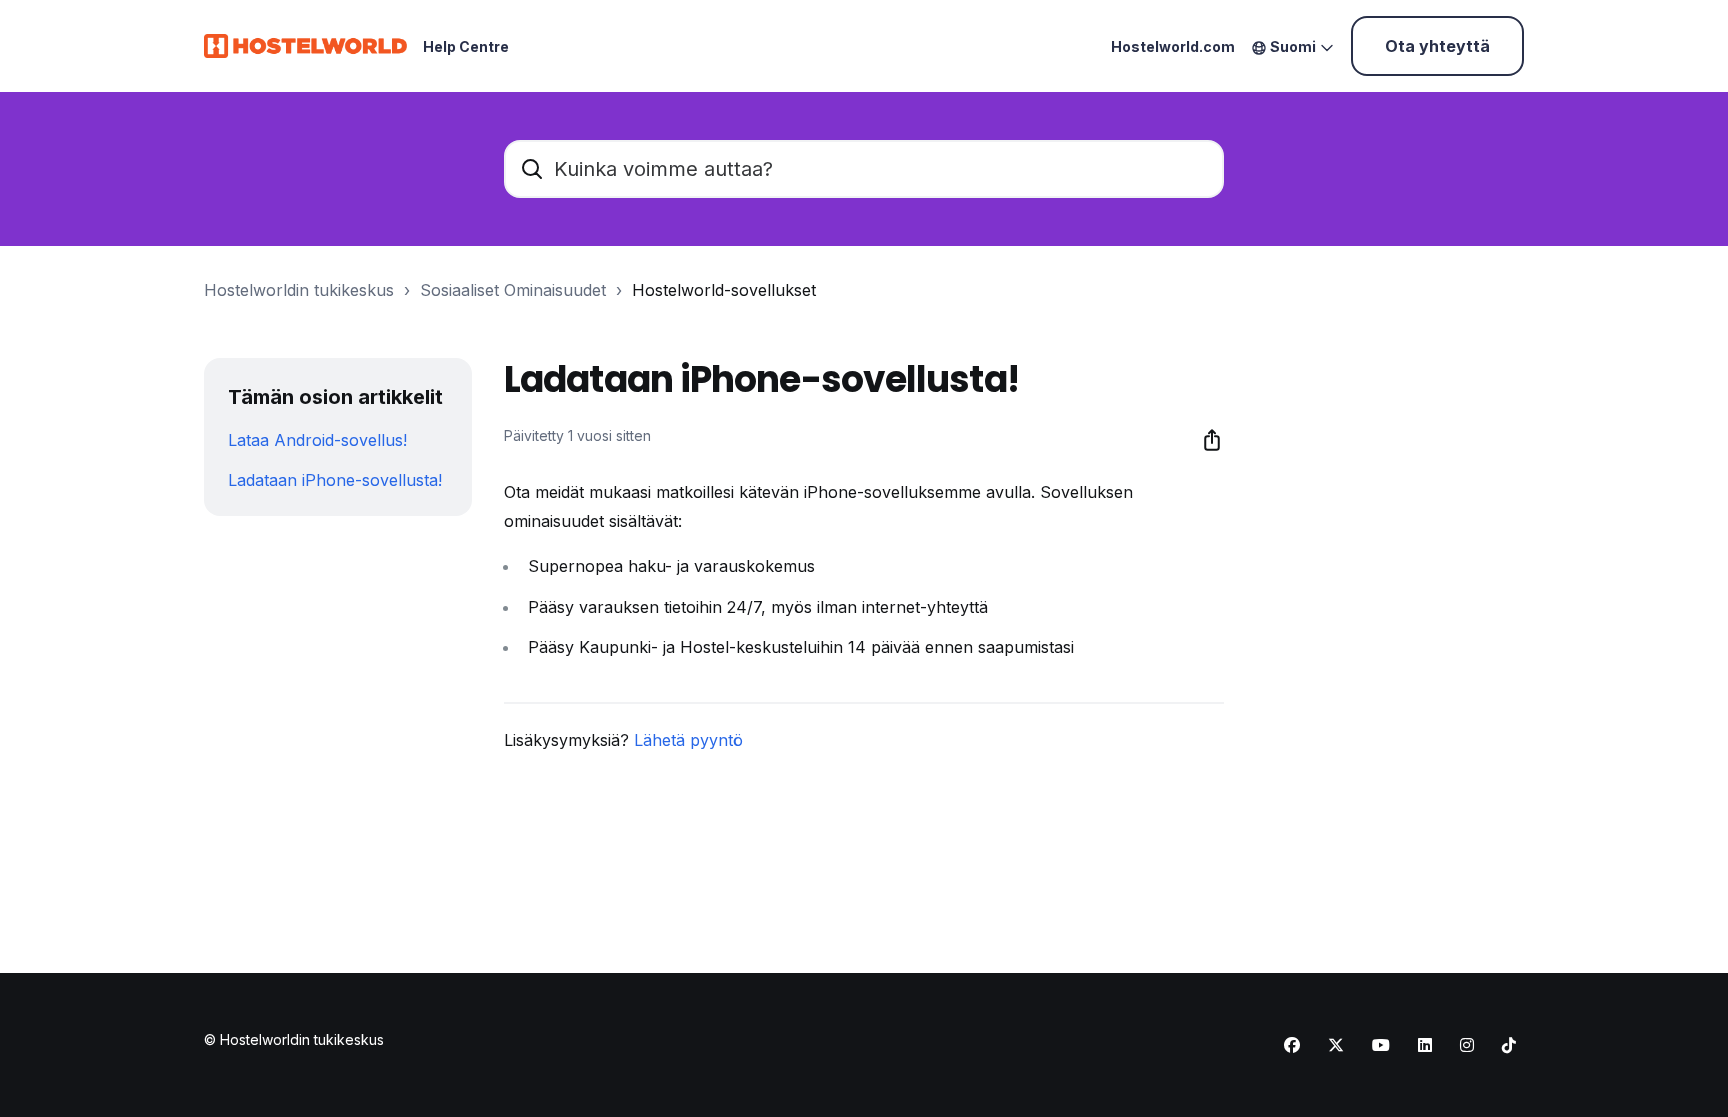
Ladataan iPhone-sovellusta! (335, 480)
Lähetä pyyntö (688, 740)
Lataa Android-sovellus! (317, 440)
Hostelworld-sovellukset (724, 290)
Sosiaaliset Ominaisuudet (513, 290)
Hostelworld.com (1173, 46)
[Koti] (305, 46)
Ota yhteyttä (1437, 46)
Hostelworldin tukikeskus (299, 290)
